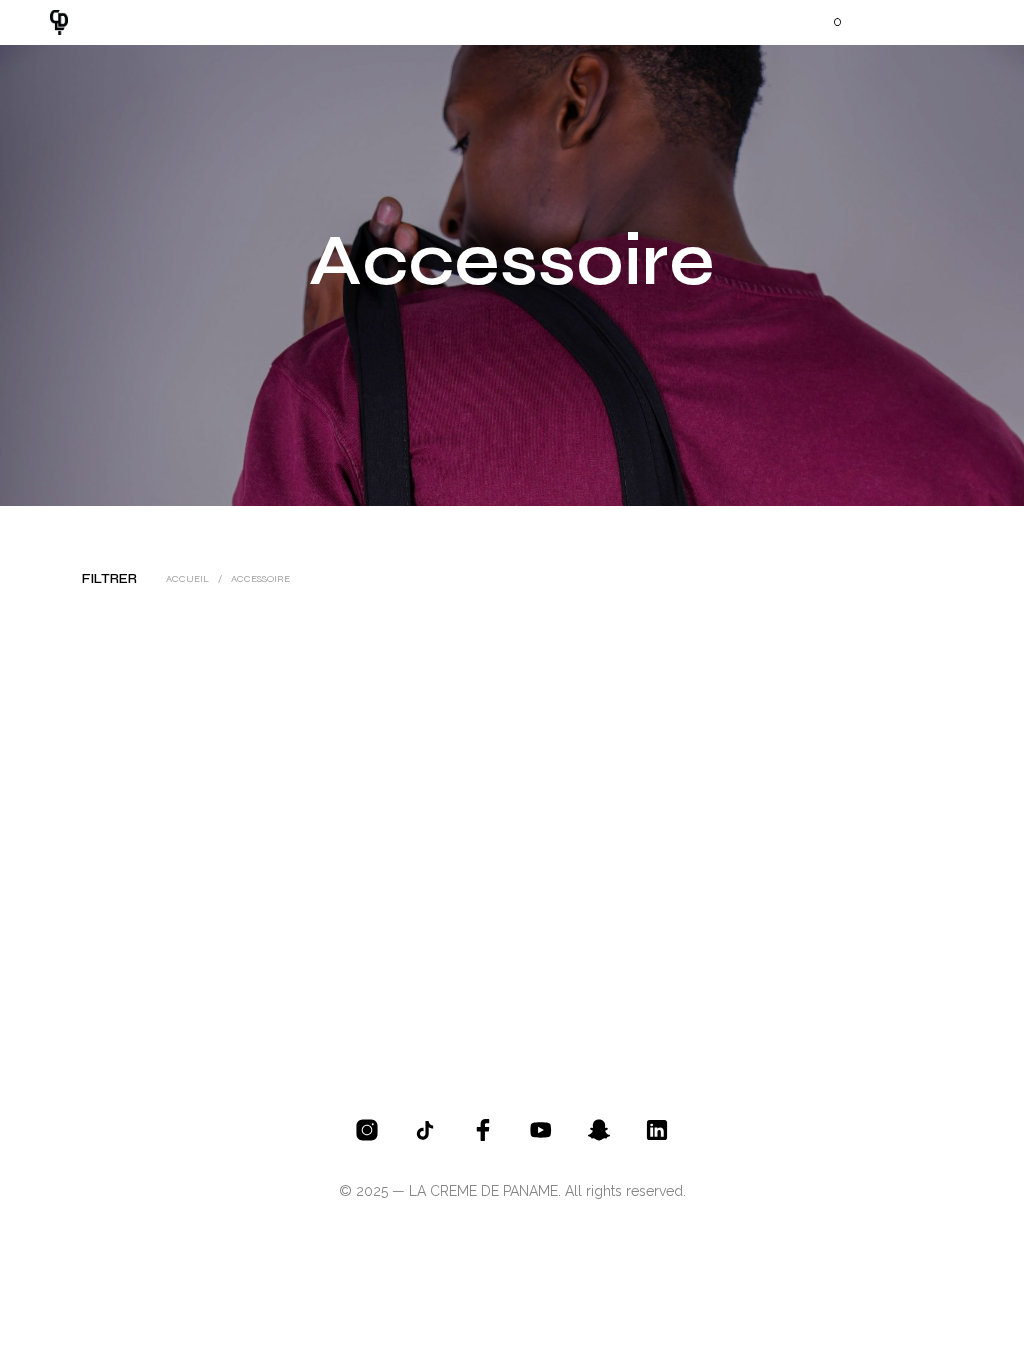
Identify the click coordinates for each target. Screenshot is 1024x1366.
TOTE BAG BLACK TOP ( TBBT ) (133, 906)
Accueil (187, 579)
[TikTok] (425, 1130)
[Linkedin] (657, 1130)
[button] (824, 22)
